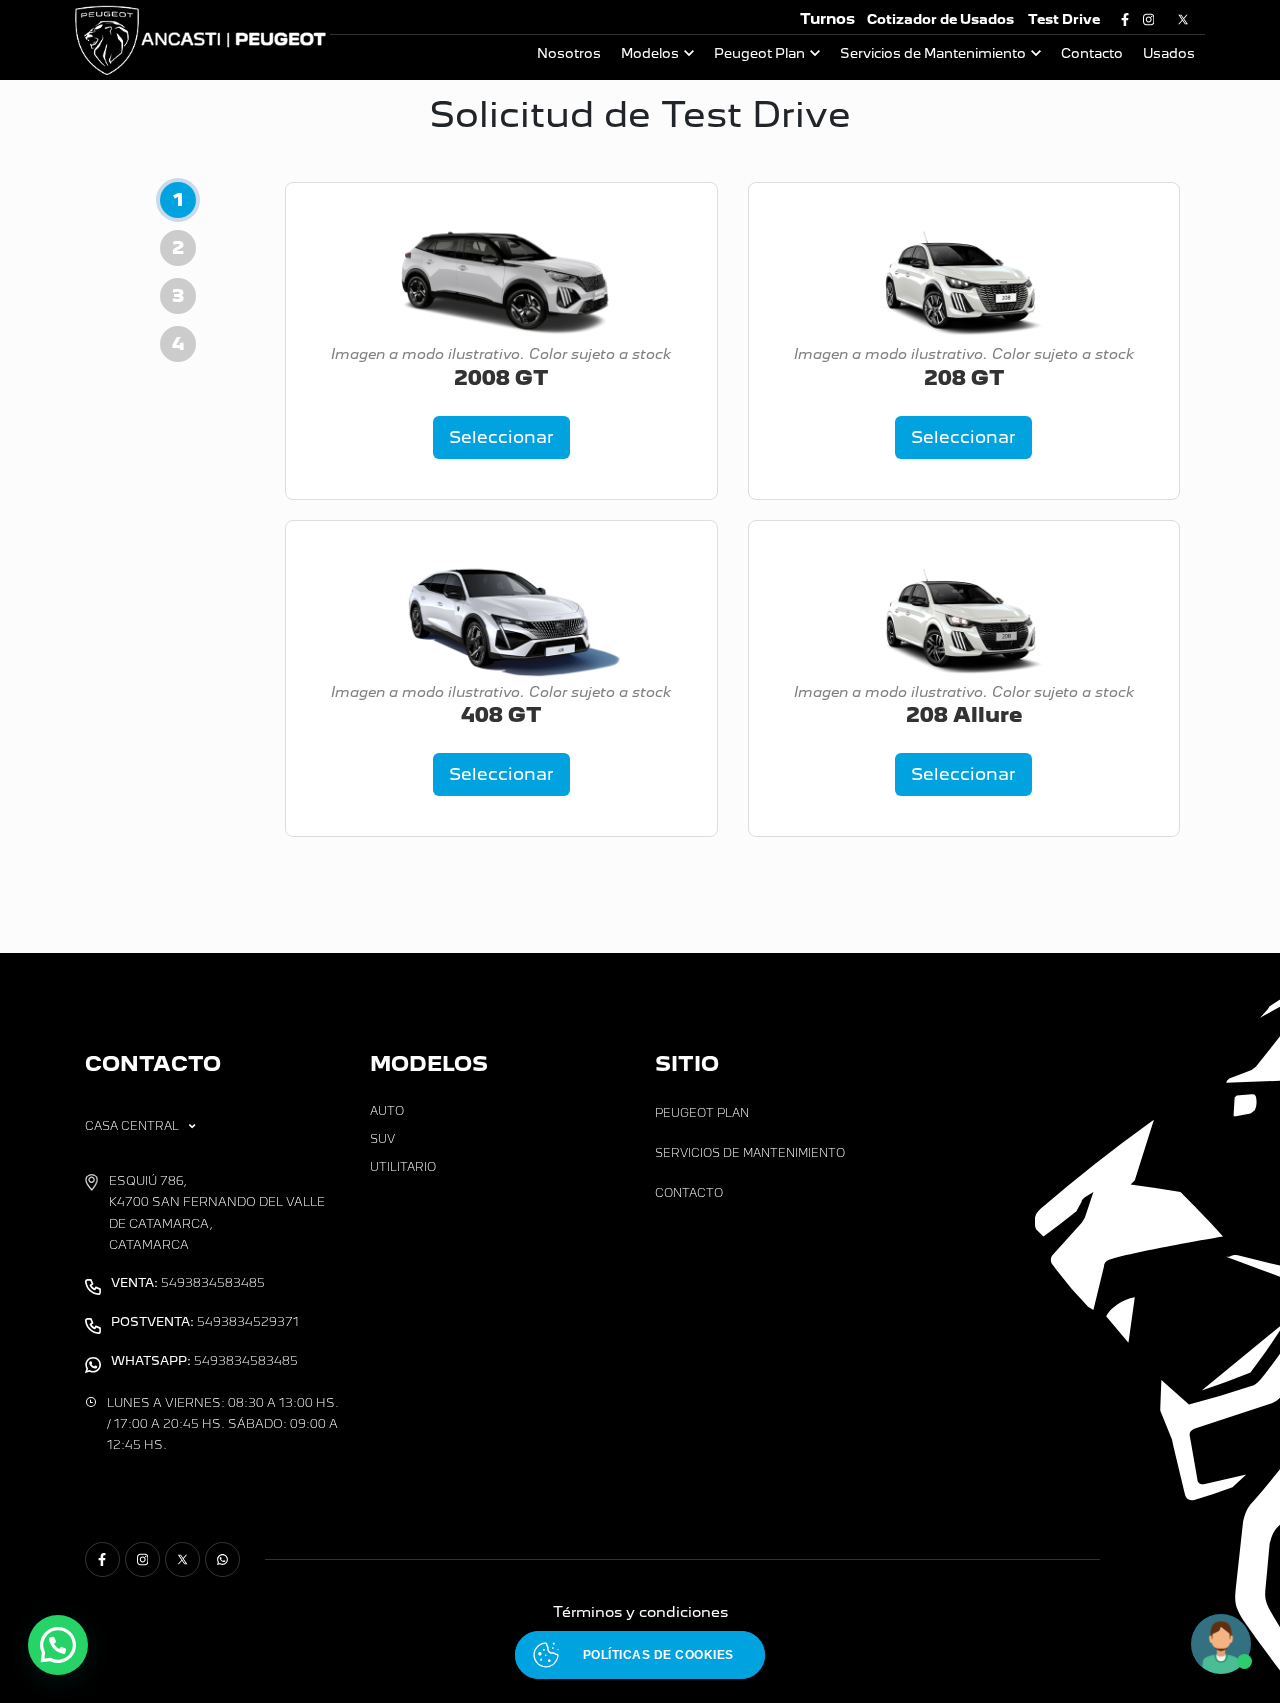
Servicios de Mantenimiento (933, 53)
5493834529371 (205, 1322)
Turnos (827, 18)
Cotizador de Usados (940, 19)
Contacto (1092, 53)
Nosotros (569, 53)
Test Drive (1064, 19)
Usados (1169, 53)
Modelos (650, 53)
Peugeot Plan (759, 53)
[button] (58, 1645)
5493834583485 (188, 1283)
